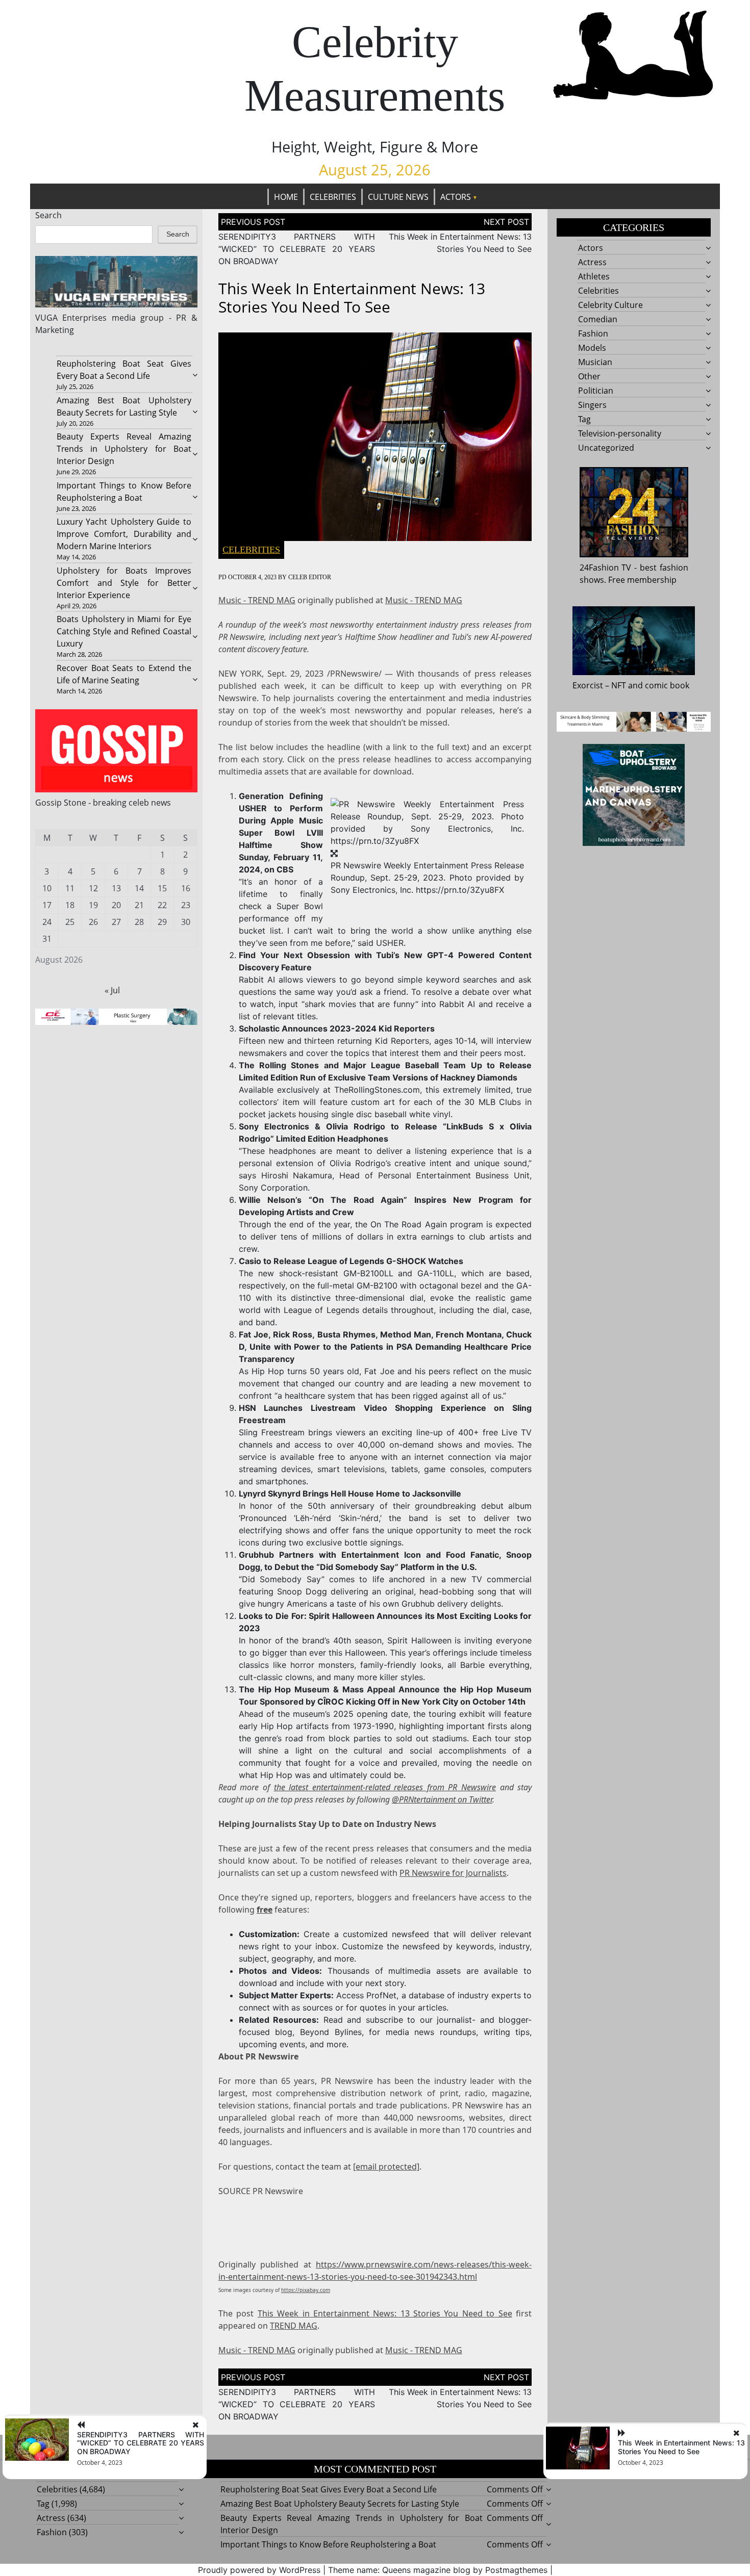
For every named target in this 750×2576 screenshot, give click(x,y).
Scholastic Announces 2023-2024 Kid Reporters (337, 1028)
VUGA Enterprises (71, 318)
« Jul (112, 990)
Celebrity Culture (610, 305)
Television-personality (620, 433)
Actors (456, 197)
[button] (427, 822)
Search (48, 215)
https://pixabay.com (306, 2290)
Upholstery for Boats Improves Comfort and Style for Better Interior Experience (124, 583)
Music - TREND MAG (257, 600)
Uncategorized (606, 448)
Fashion (593, 333)
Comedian (598, 319)
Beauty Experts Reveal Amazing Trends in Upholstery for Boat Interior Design (124, 449)
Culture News (398, 197)
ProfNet (381, 1995)
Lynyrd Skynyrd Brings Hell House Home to (350, 1493)
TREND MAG (294, 2326)
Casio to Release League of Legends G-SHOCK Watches (351, 1261)
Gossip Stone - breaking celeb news (103, 803)
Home (286, 197)
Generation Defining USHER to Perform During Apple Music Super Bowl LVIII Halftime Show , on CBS (281, 833)
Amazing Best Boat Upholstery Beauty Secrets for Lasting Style (340, 2504)
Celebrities (333, 197)
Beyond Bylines (331, 2032)
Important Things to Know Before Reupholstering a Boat (328, 2544)
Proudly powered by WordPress (259, 2570)
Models (592, 348)
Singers (592, 405)
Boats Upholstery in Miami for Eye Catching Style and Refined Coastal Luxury (124, 631)
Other (589, 376)
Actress (592, 262)
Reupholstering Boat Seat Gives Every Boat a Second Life (329, 2489)
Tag (584, 419)
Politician (596, 391)
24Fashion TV (606, 568)
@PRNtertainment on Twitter (442, 1799)
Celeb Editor (310, 577)
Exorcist (588, 685)
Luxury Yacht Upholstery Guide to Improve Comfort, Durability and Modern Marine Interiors (124, 534)
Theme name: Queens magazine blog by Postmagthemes (438, 2570)
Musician (595, 362)
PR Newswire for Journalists (453, 1873)
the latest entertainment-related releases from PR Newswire (385, 1787)
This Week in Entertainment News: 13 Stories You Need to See (385, 2313)
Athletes (594, 276)
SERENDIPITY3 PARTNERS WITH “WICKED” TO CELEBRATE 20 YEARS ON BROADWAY (297, 249)
